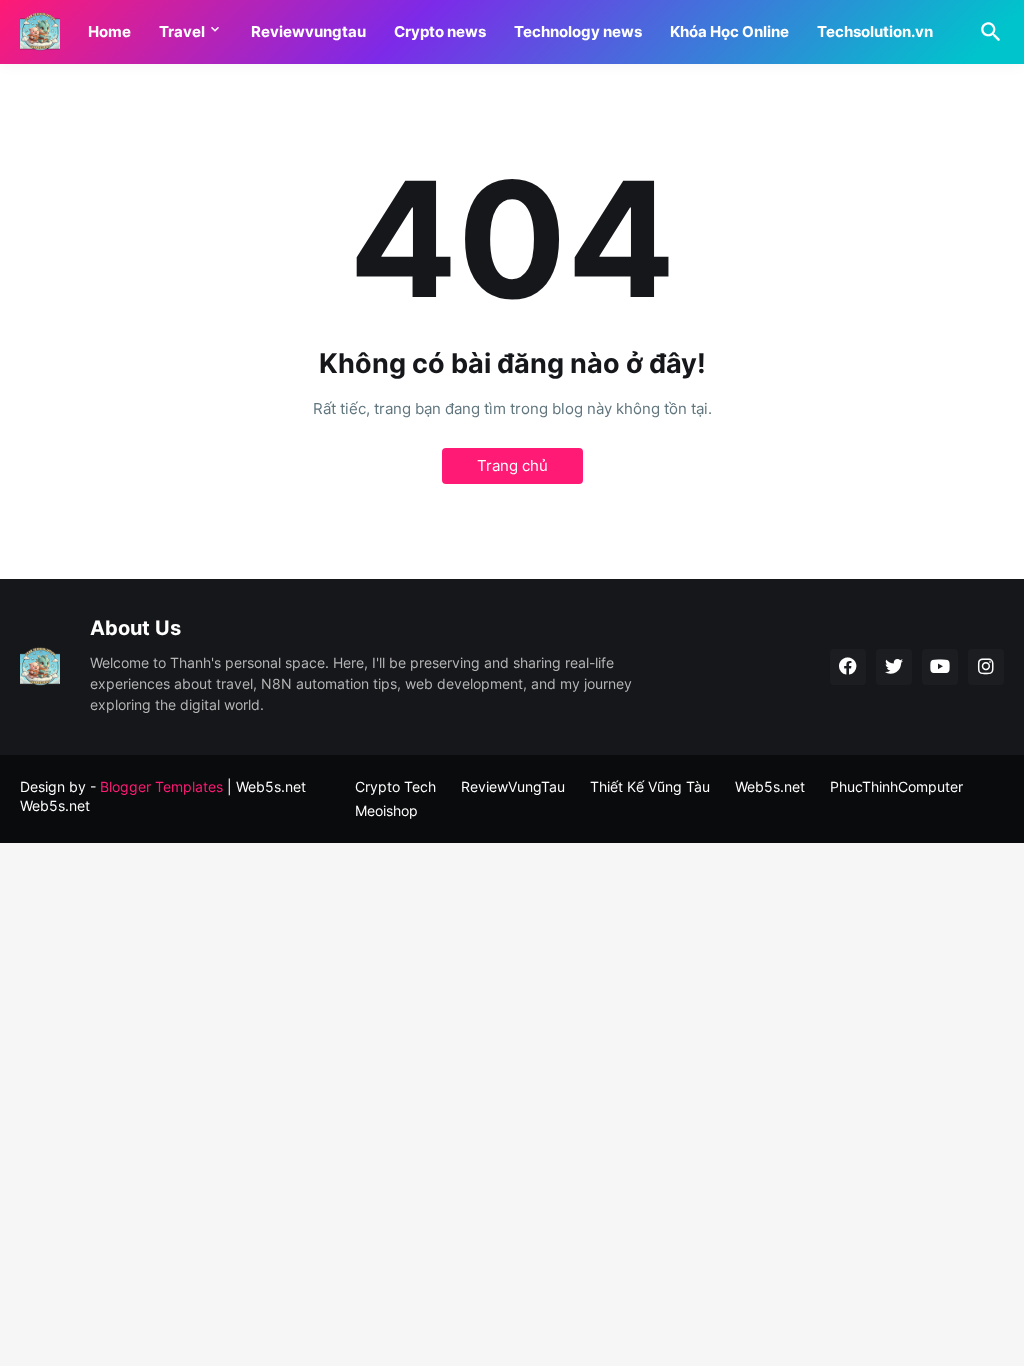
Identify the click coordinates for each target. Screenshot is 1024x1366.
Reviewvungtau (308, 31)
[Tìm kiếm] (987, 32)
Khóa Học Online (729, 31)
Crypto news (440, 31)
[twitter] (894, 667)
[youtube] (940, 667)
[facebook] (848, 667)
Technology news (578, 31)
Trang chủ (512, 465)
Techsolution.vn (875, 31)
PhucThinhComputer (896, 786)
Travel (182, 31)
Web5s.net (55, 805)
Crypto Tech (395, 786)
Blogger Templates (161, 786)
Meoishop (386, 810)
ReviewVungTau (513, 786)
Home (109, 31)
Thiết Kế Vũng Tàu (650, 786)
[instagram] (986, 667)
